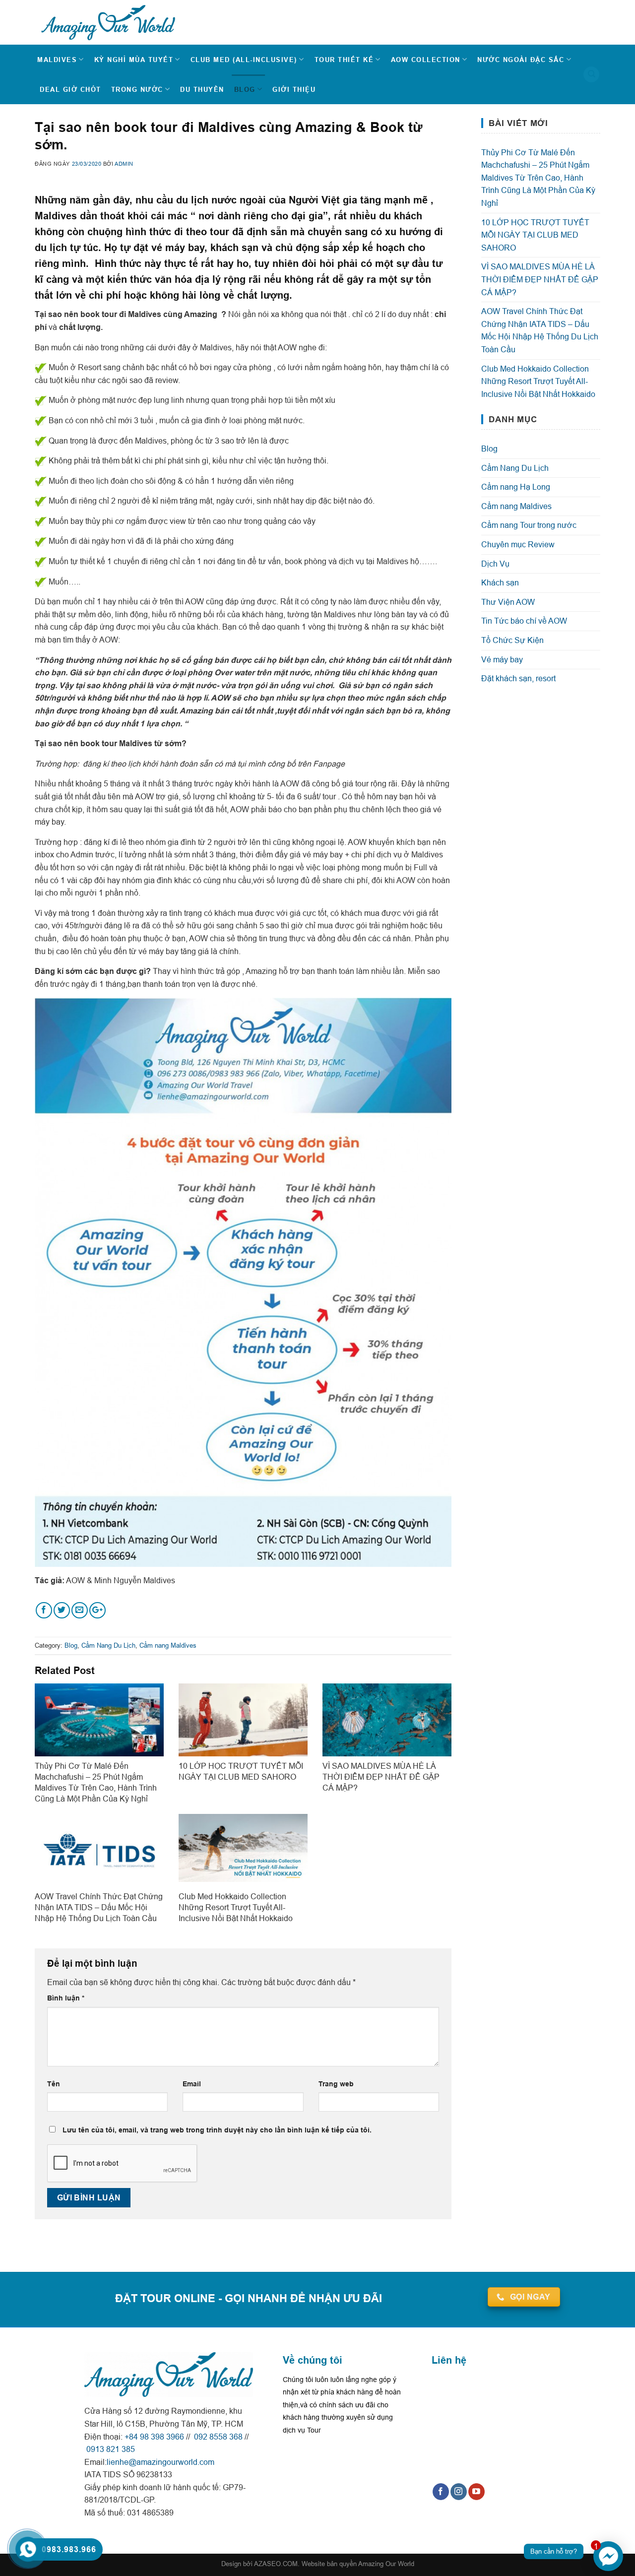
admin (124, 164)
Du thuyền (202, 89)
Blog (245, 89)
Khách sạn (500, 582)
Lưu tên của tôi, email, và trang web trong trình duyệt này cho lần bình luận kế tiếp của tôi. (217, 2130)
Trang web (336, 2084)
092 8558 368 (217, 2437)
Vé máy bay (502, 659)
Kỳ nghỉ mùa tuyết (134, 60)
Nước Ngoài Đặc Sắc (521, 60)
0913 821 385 (110, 2449)
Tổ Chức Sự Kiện (512, 640)
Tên (54, 2084)
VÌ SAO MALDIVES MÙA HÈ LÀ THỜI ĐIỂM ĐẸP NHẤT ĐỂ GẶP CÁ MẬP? (540, 279)
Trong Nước (137, 89)
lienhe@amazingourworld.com (160, 2462)
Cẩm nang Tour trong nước (529, 525)
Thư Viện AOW (508, 602)
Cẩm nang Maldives (168, 1645)
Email (192, 2084)
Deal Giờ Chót (70, 89)
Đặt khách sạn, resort (518, 678)
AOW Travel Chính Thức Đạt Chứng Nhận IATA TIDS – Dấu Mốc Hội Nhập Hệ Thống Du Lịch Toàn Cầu (540, 330)
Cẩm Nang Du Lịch (108, 1645)
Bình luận (66, 1998)
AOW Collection (426, 60)
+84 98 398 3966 (154, 2437)
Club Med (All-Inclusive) (244, 60)
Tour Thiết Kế (344, 60)
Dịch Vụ (495, 564)
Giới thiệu (294, 89)
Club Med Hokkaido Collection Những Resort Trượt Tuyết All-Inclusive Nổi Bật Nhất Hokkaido (538, 381)
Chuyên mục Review (518, 544)
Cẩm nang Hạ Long (516, 487)
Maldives (57, 60)
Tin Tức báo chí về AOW (524, 621)
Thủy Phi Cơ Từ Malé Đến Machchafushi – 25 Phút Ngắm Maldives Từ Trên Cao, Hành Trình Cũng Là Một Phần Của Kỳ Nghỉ (538, 178)
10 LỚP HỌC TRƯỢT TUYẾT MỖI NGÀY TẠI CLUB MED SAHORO (535, 235)
